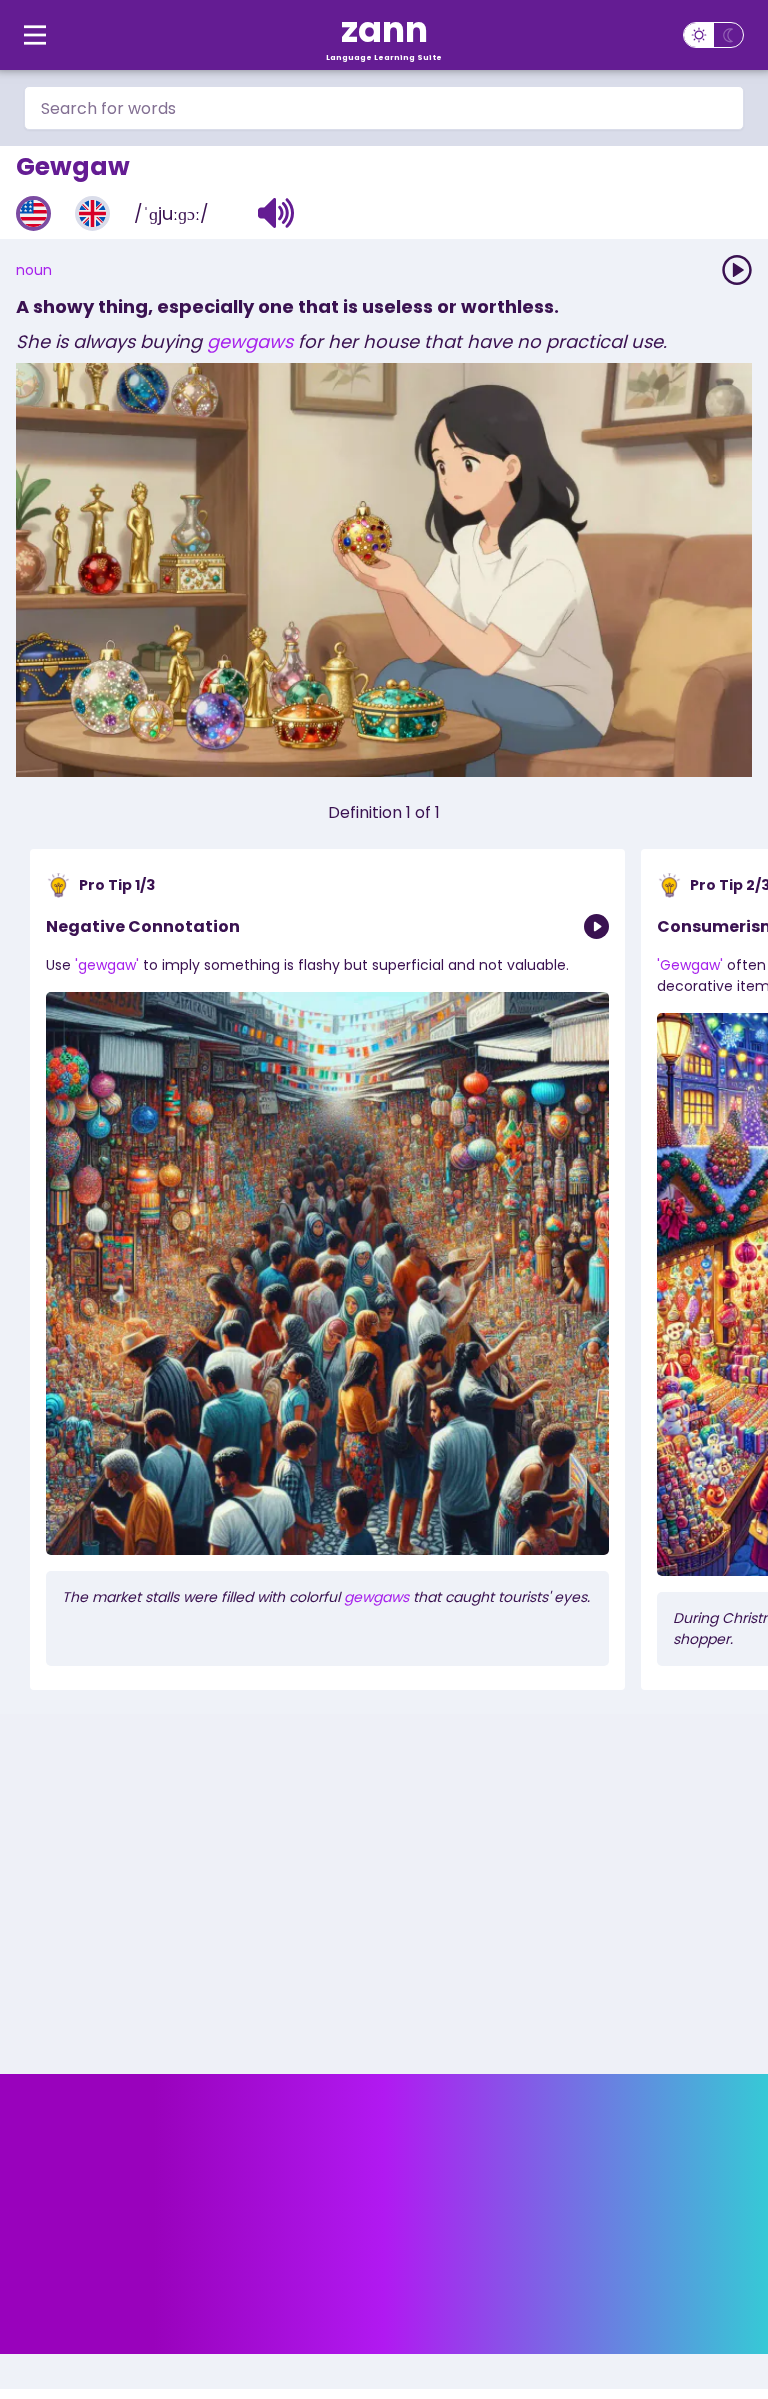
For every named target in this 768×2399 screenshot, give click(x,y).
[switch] (713, 35)
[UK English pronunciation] (92, 213)
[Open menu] (35, 35)
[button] (276, 213)
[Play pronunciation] (737, 270)
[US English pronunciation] (33, 213)
